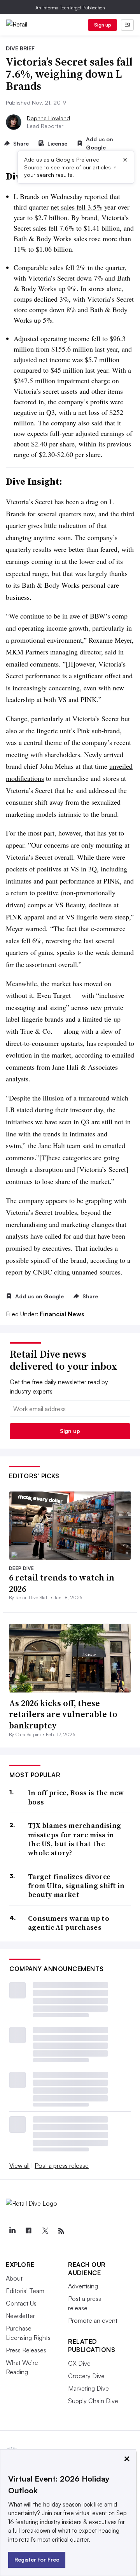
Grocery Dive (86, 2376)
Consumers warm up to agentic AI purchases (69, 1923)
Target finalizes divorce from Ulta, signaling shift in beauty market (76, 1886)
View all (19, 2165)
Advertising (83, 2286)
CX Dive (79, 2363)
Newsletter (20, 2316)
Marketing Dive (88, 2388)
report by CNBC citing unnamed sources (63, 1272)
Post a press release (62, 2165)
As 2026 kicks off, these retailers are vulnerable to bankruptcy (63, 1714)
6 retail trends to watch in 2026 (62, 1583)
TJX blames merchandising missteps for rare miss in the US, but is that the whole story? (74, 1839)
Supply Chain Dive (93, 2401)
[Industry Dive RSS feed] (61, 2231)
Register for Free (37, 2559)
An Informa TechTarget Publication (70, 8)
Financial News (62, 1314)
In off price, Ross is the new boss (76, 1797)
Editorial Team (25, 2291)
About (14, 2278)
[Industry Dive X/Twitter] (45, 2231)
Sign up (103, 25)
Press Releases (26, 2350)
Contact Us (21, 2303)
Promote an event (93, 2320)
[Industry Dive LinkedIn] (12, 2231)
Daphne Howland (48, 118)
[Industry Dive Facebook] (28, 2231)
